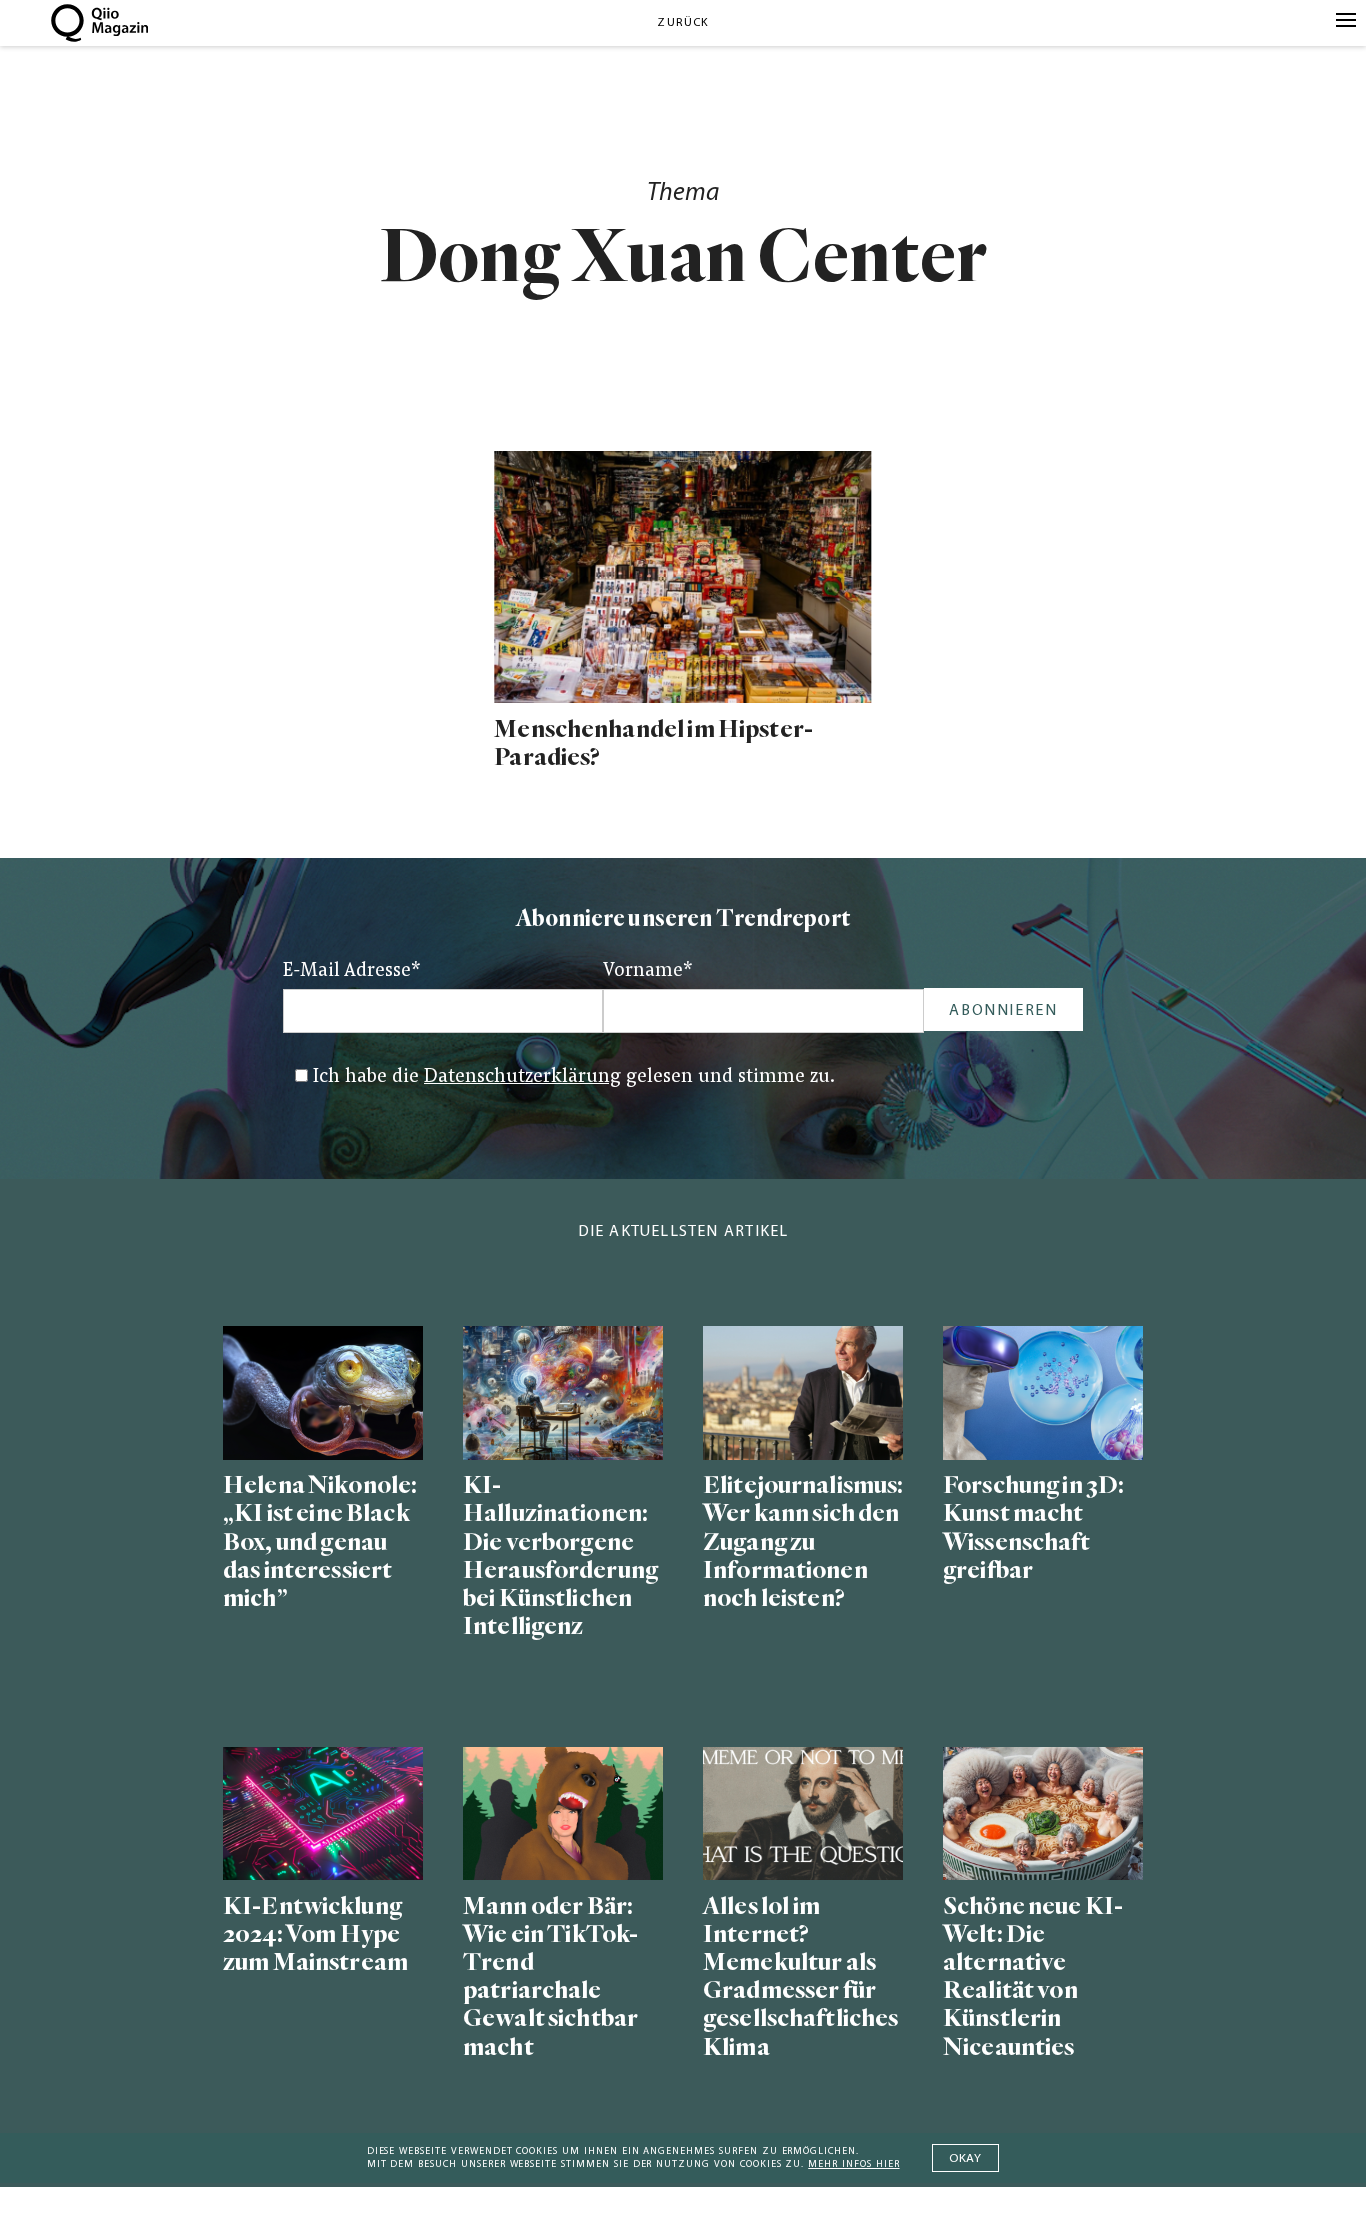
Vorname (648, 971)
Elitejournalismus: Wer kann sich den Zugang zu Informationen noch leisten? (803, 1542)
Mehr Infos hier (853, 2164)
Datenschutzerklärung (522, 1077)
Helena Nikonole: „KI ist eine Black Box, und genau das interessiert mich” (320, 1542)
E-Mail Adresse (352, 971)
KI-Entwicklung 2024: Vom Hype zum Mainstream (315, 1934)
